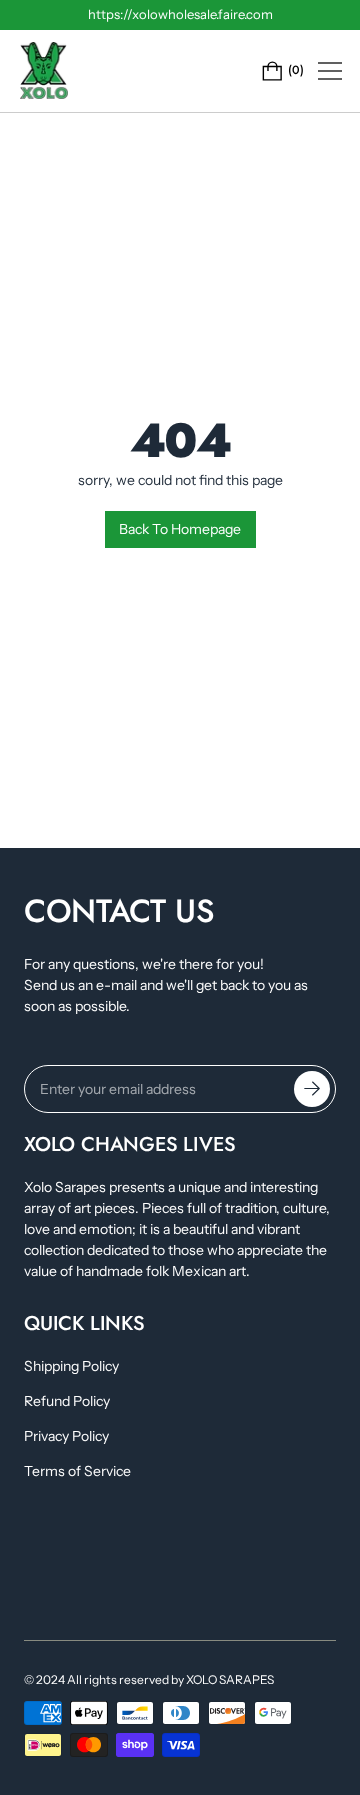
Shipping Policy (71, 1366)
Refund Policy (67, 1401)
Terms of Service (77, 1471)
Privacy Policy (66, 1436)
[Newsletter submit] (312, 1089)
